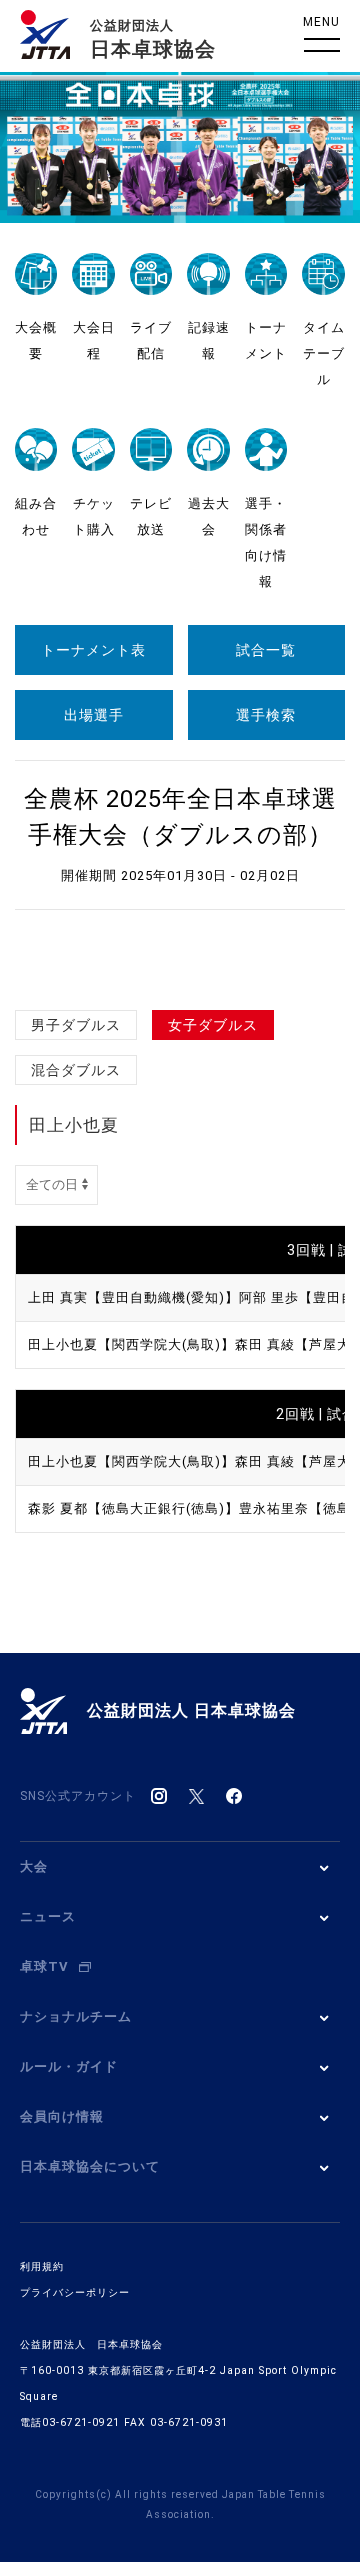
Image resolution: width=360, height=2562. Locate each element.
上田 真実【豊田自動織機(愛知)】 (133, 1297)
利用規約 (42, 2266)
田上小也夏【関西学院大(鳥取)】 (131, 1344)
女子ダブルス (213, 1025)
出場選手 (94, 715)
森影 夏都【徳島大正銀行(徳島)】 (133, 1508)
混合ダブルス (76, 1070)
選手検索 (266, 715)
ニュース (48, 1916)
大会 (34, 1866)
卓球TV (44, 1966)
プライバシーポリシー (75, 2292)
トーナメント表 (93, 650)
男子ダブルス (76, 1025)
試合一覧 (266, 650)
